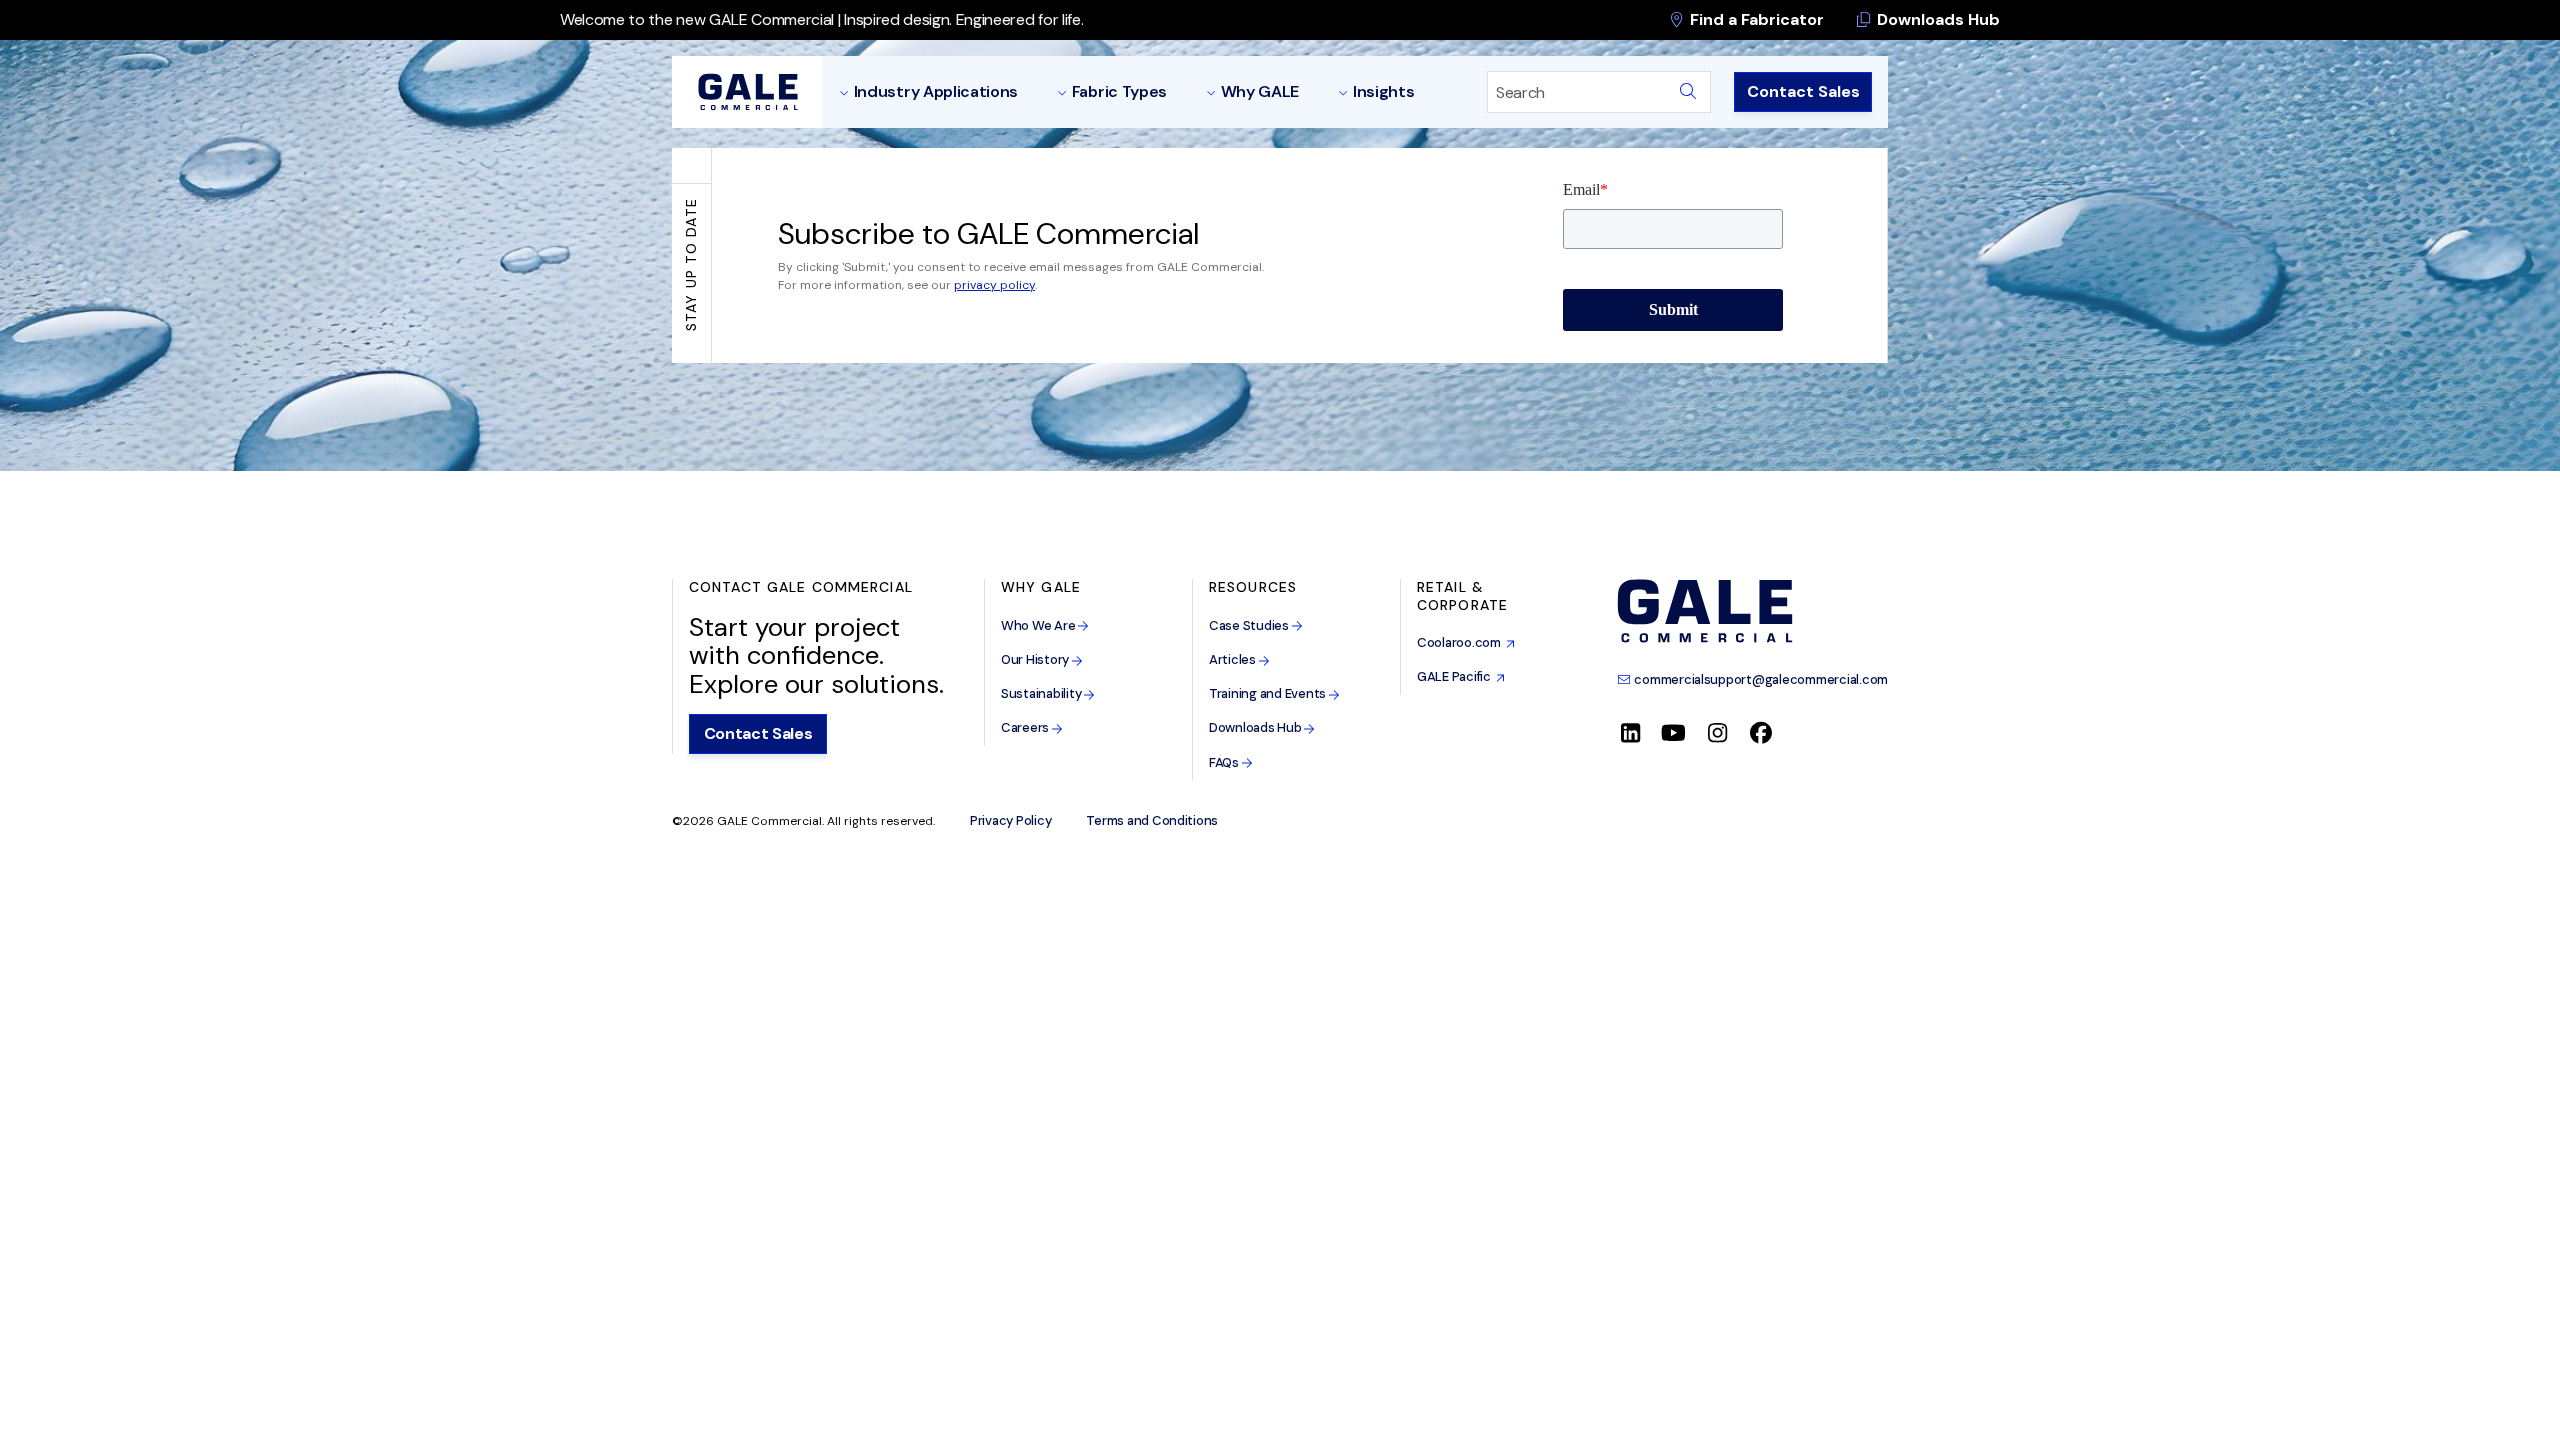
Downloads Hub (1936, 19)
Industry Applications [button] (936, 91)
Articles (1234, 659)
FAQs (1225, 762)
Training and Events (1269, 693)
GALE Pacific (1456, 676)
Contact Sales (1803, 91)
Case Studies (1250, 625)
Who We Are (1039, 625)
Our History (1036, 659)
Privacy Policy (1010, 821)
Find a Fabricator (1755, 19)
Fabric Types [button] (1119, 91)
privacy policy (994, 285)
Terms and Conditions (1152, 821)
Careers (1026, 727)
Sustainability (1042, 693)
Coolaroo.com (1461, 642)
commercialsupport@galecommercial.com (1760, 679)
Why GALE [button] (1260, 91)
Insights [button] (1383, 91)
